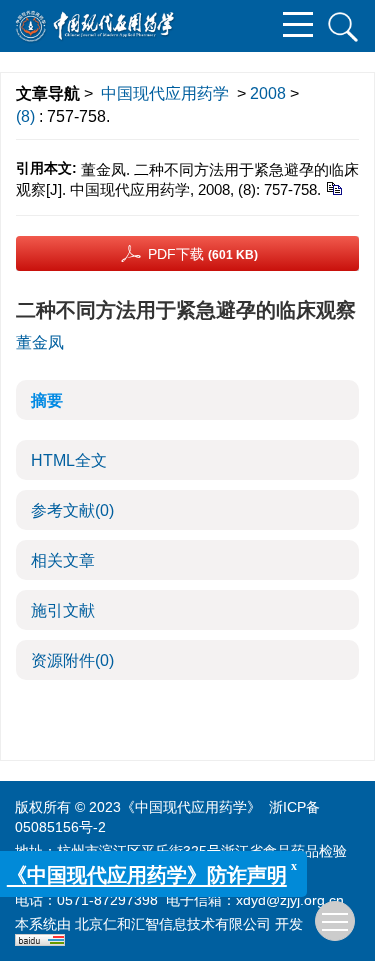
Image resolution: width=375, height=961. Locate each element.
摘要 (47, 400)
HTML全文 (69, 460)
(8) (27, 116)
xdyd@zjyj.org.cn (290, 900)
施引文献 (63, 610)
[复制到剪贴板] (333, 187)
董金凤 (40, 342)
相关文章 (63, 560)
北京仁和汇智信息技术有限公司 (173, 924)
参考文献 (72, 510)
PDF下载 (203, 254)
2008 (268, 93)
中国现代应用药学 (165, 93)
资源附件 (72, 660)
